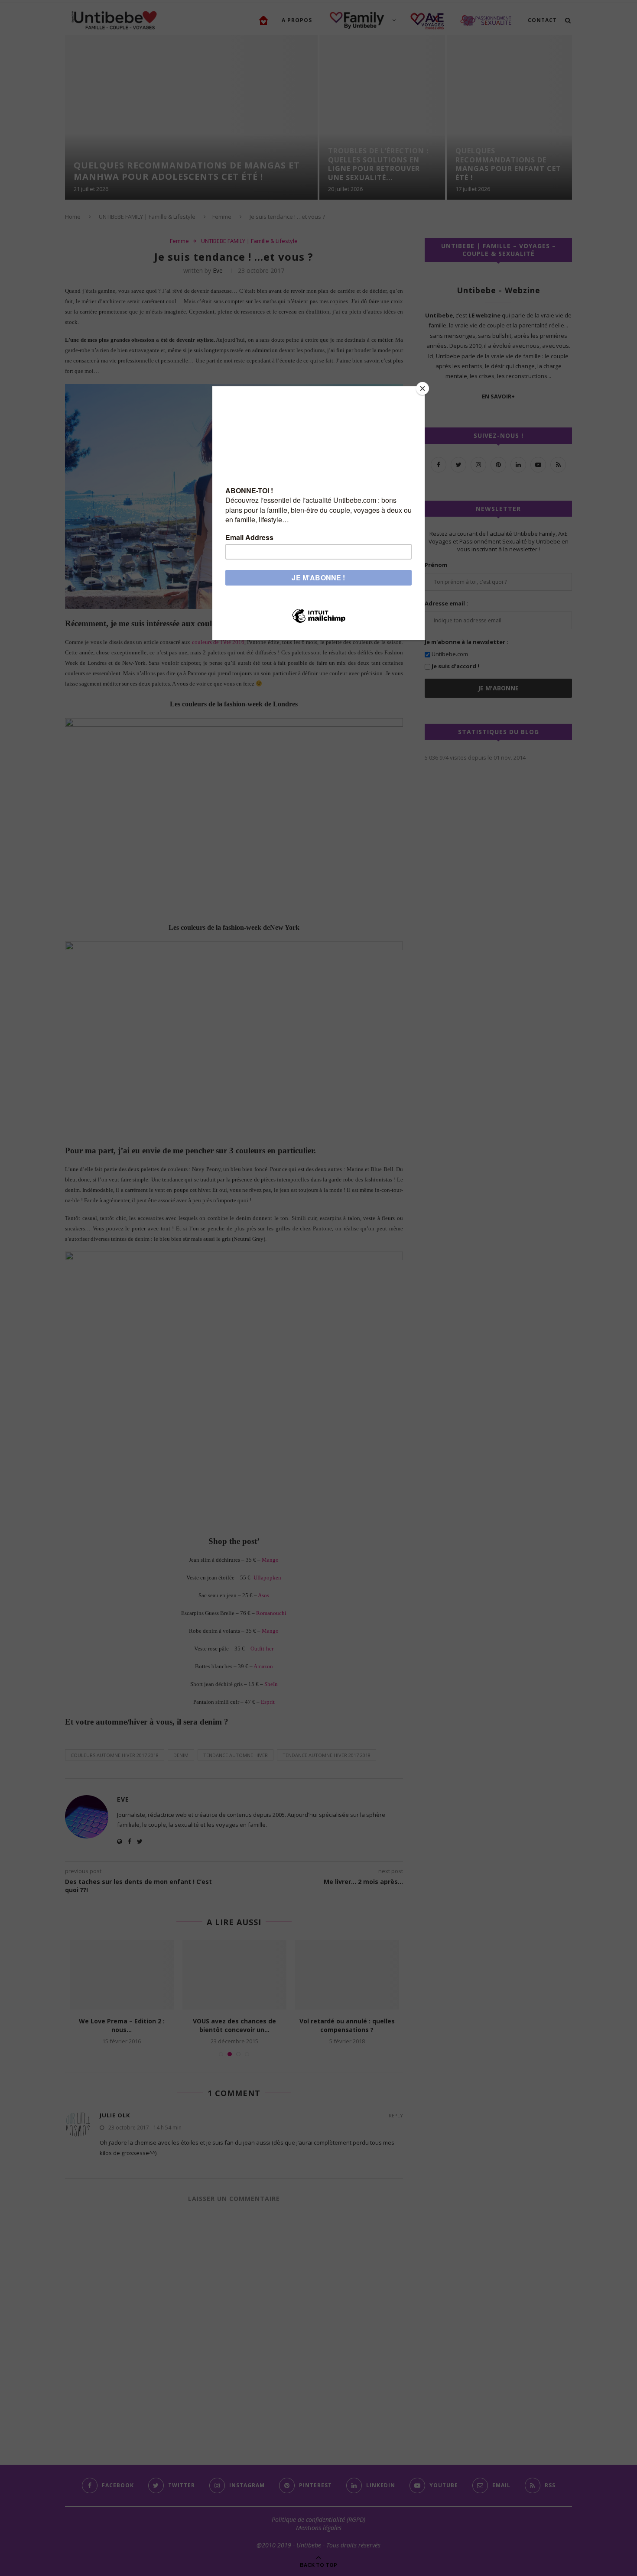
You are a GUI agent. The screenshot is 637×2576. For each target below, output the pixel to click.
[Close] (422, 388)
